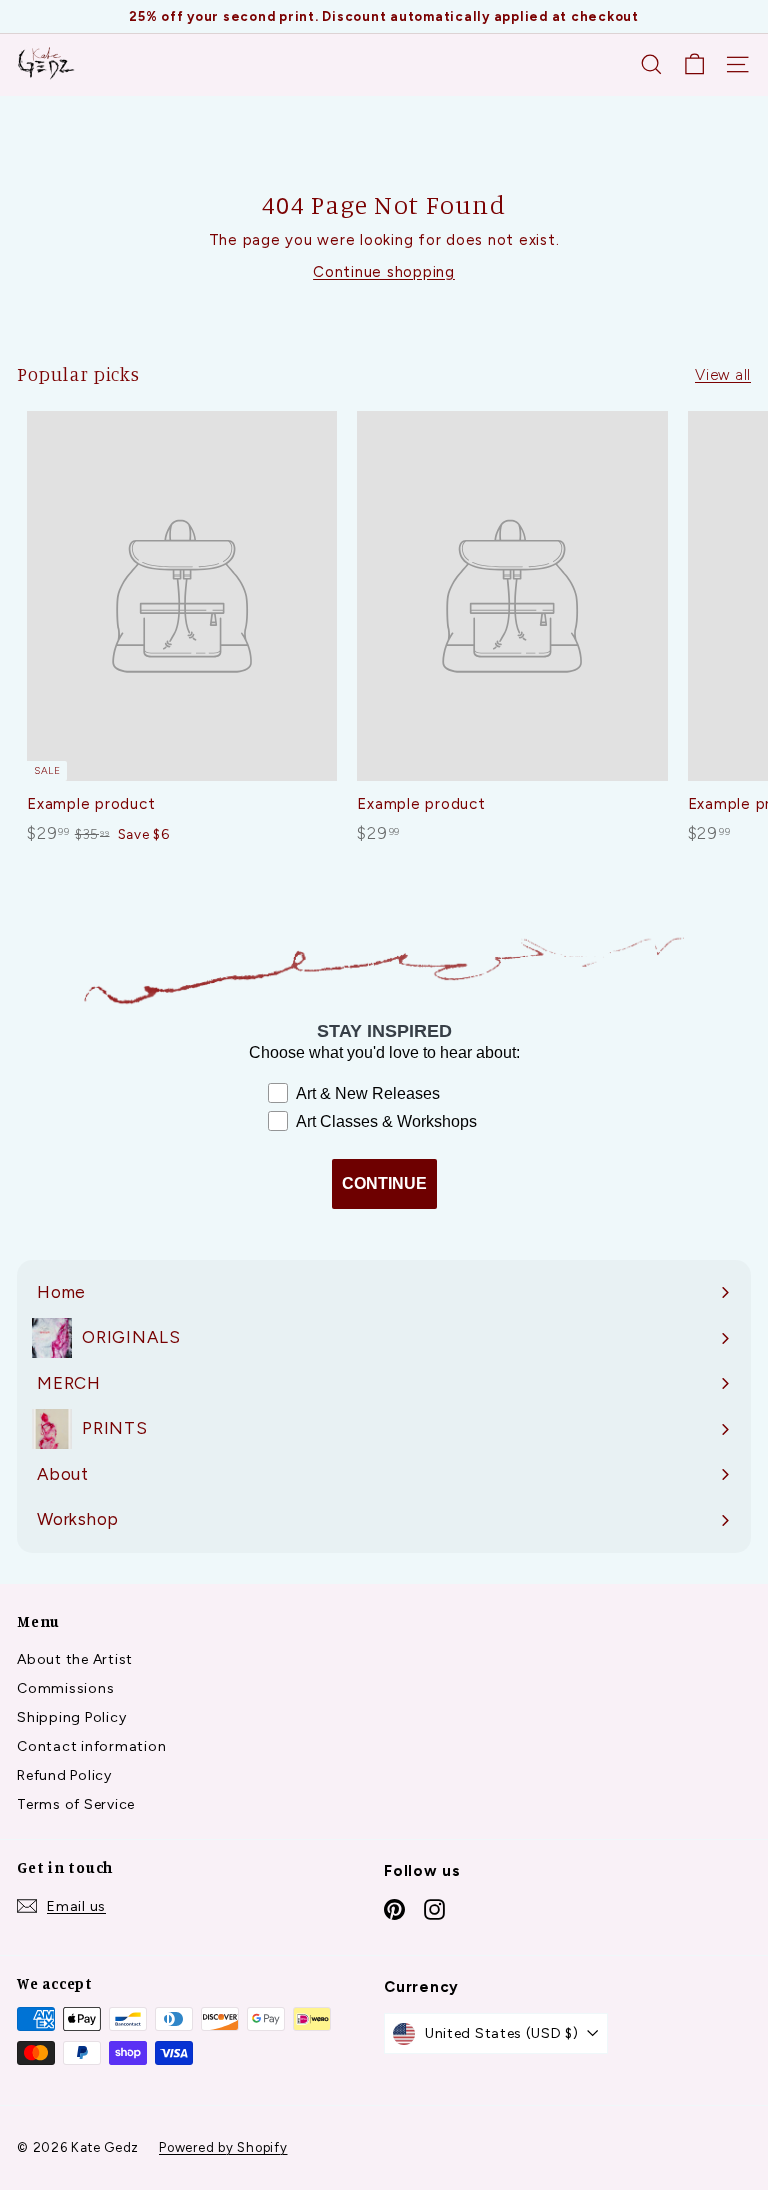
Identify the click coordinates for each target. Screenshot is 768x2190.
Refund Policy (64, 1775)
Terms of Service (76, 1804)
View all (723, 375)
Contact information (91, 1746)
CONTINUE (384, 1183)
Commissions (65, 1688)
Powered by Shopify (223, 2147)
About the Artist (75, 1659)
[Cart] (694, 64)
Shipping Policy (71, 1717)
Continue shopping (384, 272)
